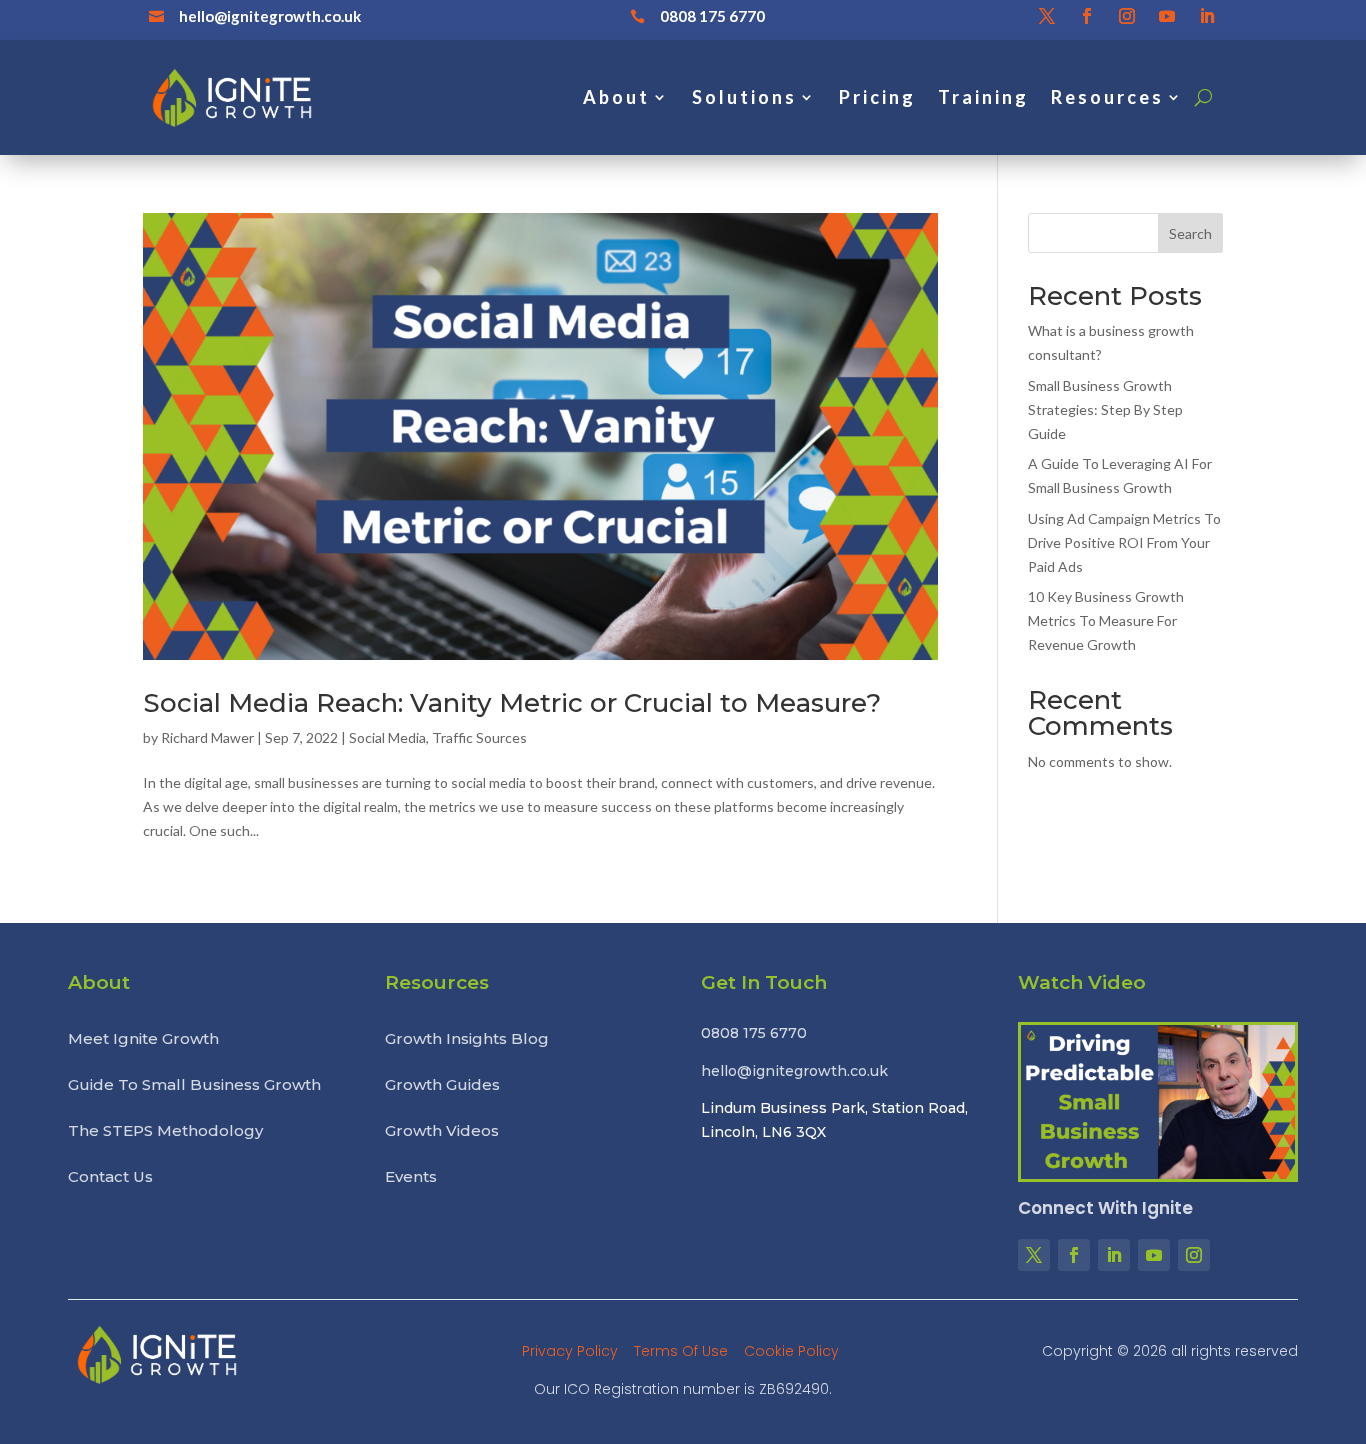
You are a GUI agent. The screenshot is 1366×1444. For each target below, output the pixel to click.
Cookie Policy (791, 1351)
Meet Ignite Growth (143, 1039)
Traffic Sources (479, 737)
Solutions (744, 97)
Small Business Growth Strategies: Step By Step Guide (1105, 409)
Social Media (387, 737)
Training (983, 97)
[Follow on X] (1047, 16)
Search (1190, 233)
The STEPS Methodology (165, 1131)
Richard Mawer (207, 737)
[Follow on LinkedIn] (1207, 16)
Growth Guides (442, 1085)
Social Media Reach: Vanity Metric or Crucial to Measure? (512, 703)
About (616, 97)
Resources (1107, 97)
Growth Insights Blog (467, 1039)
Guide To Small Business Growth (194, 1085)
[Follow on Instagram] (1127, 16)
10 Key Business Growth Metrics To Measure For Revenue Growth (1106, 620)
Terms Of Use (683, 1351)
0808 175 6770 (712, 16)
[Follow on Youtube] (1167, 16)
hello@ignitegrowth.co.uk (270, 16)
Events (411, 1177)
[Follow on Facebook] (1087, 16)
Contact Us (110, 1177)
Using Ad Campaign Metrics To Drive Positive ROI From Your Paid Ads (1124, 542)
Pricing (877, 97)
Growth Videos (442, 1131)
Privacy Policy (572, 1351)
